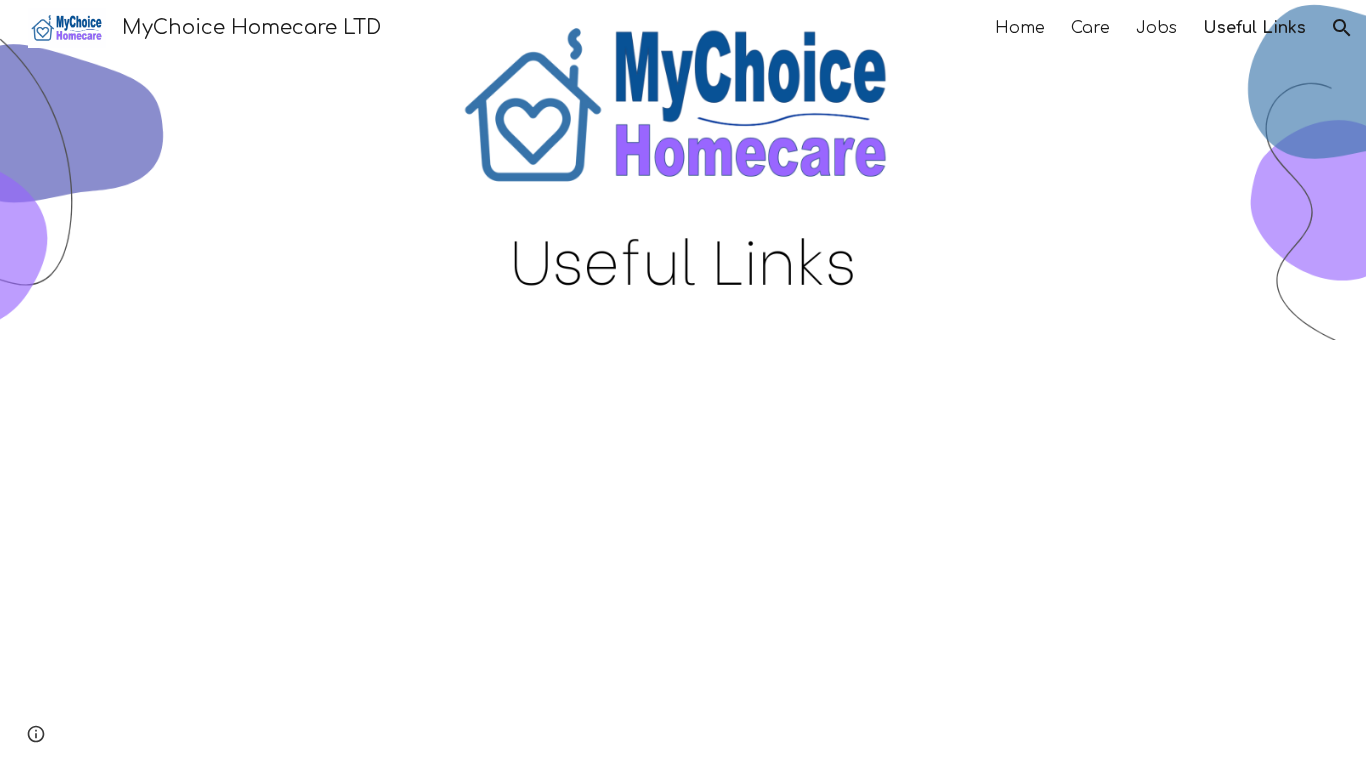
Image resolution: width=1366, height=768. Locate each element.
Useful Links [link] (1254, 28)
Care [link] (1090, 28)
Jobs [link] (1156, 28)
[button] (1342, 28)
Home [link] (1020, 28)
